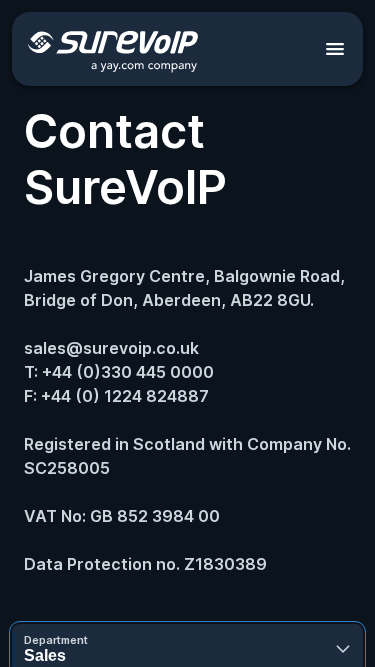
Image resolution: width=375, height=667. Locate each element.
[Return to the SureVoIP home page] (113, 49)
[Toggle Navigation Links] (335, 49)
